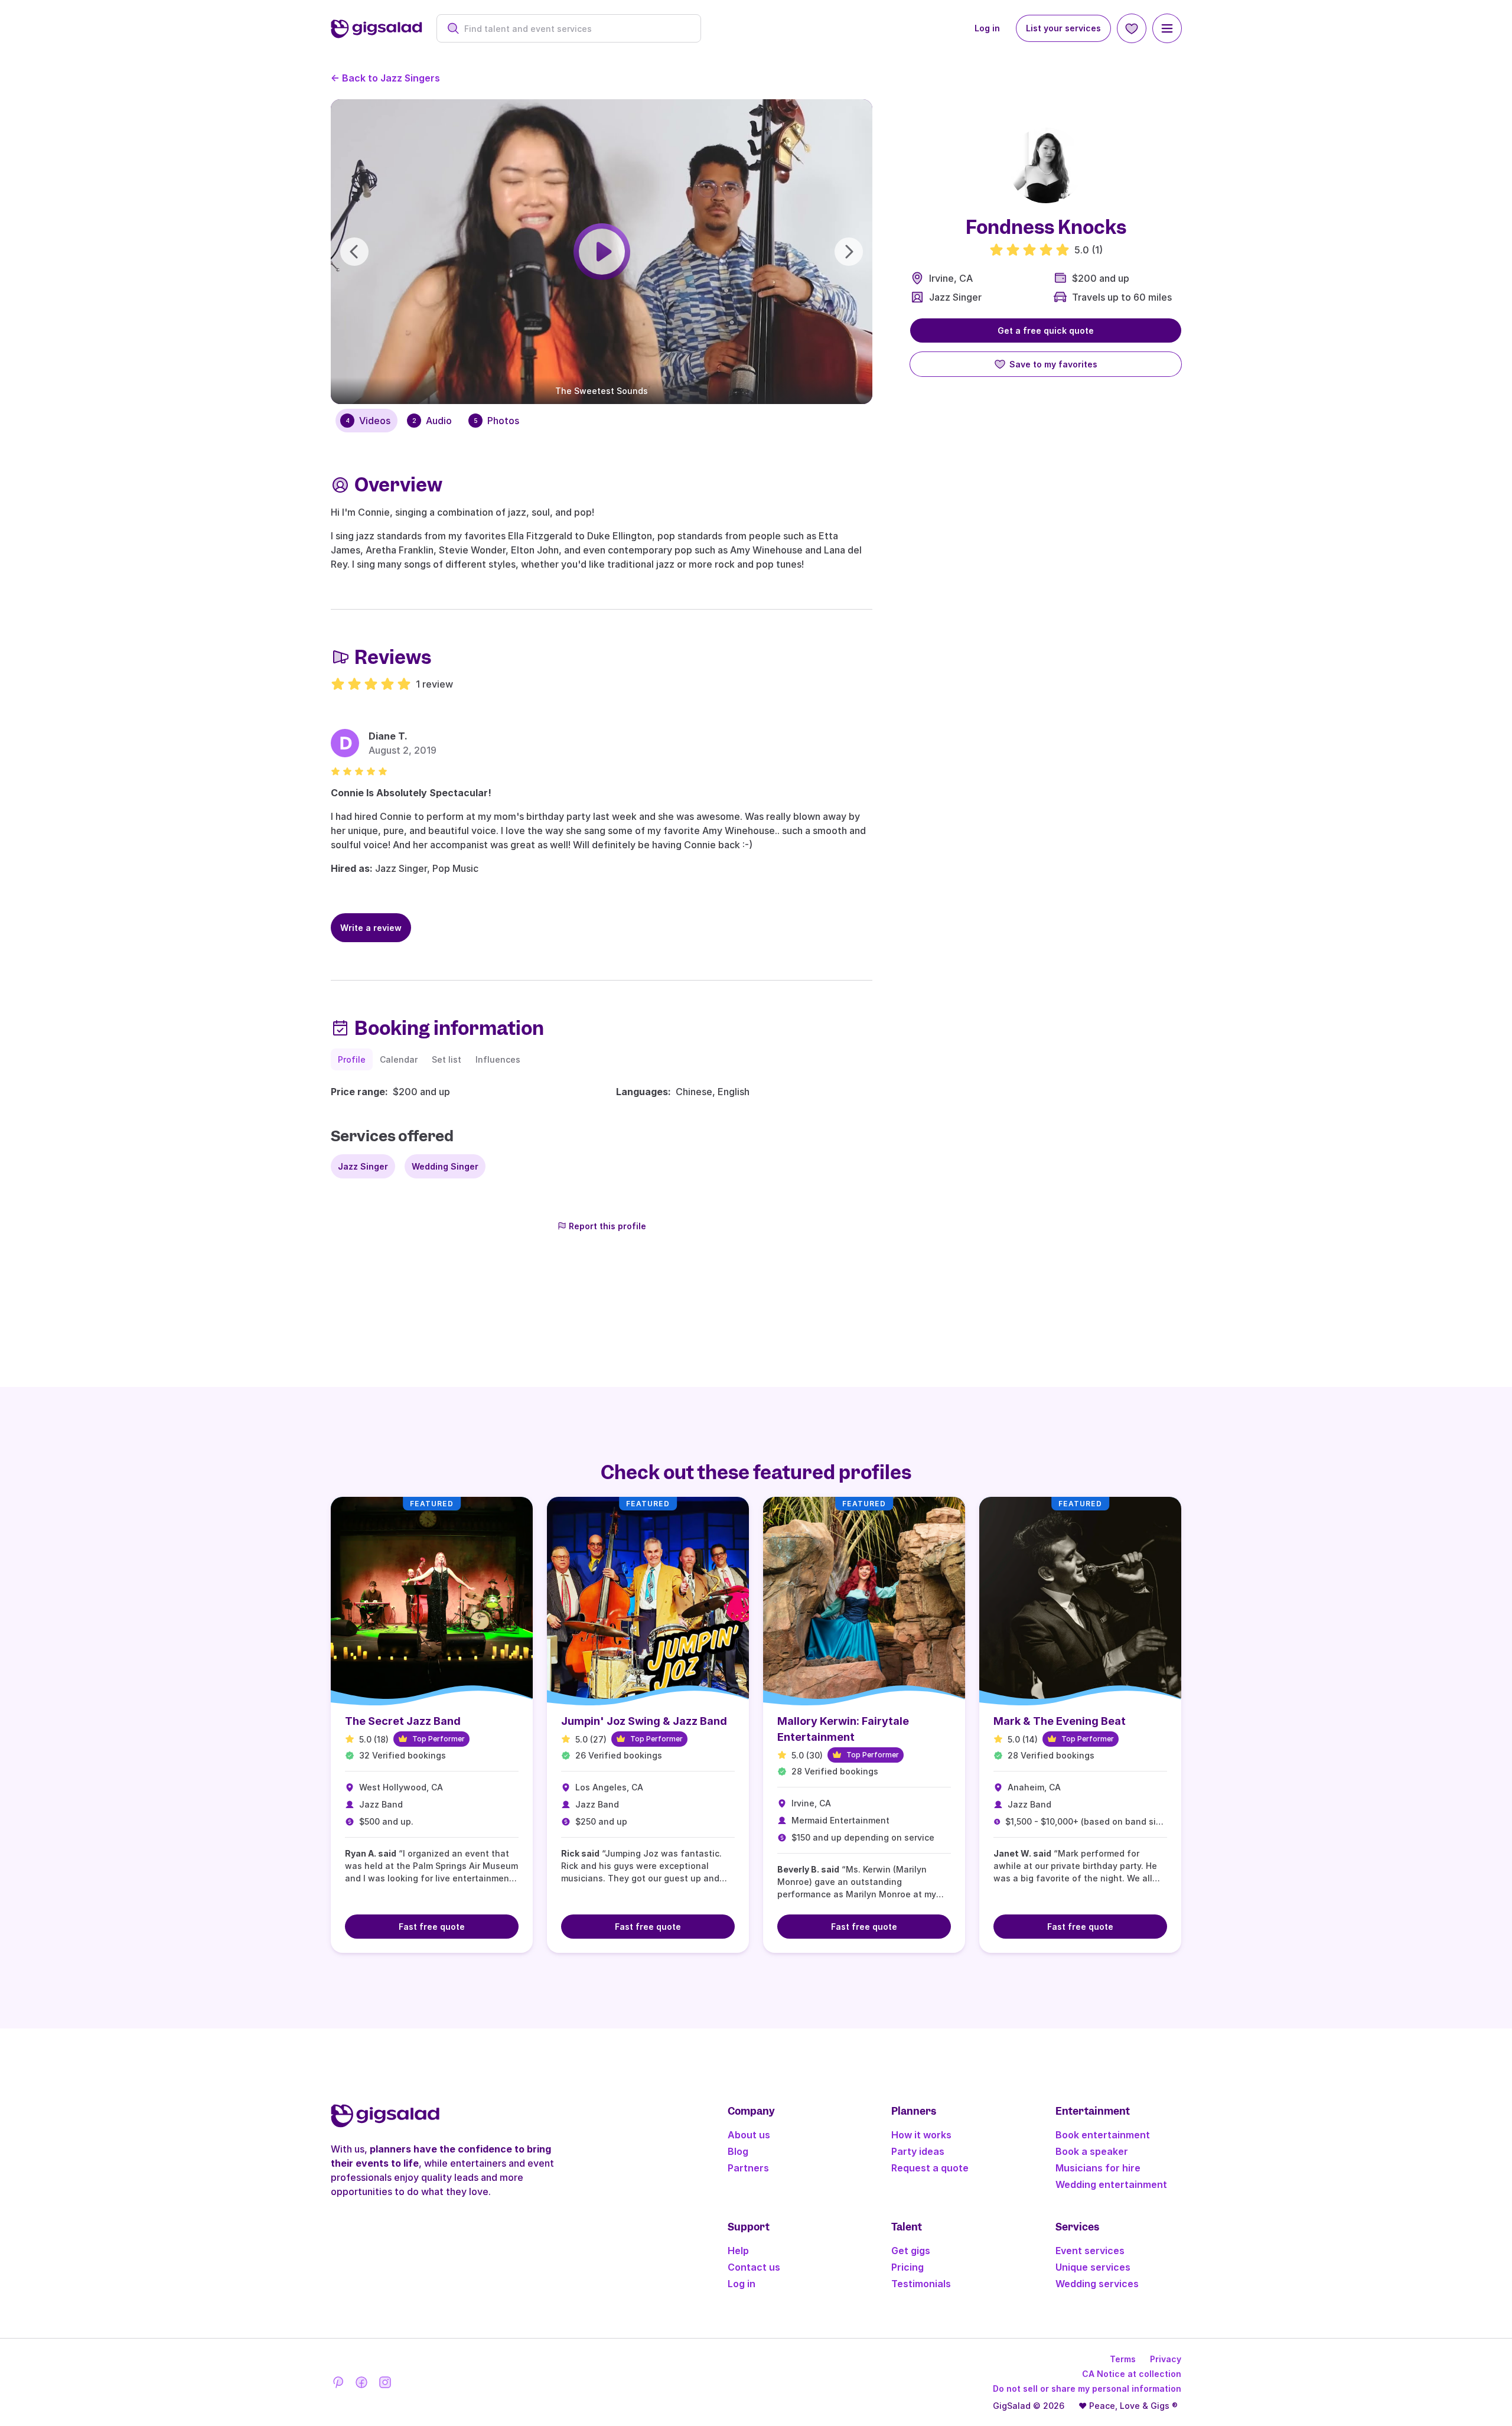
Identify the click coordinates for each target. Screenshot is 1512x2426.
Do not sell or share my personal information (1087, 2388)
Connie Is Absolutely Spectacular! (411, 793)
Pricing (907, 2267)
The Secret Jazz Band (403, 1721)
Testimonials (921, 2284)
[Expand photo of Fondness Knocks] (1046, 165)
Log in (987, 28)
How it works (921, 2135)
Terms (1123, 2359)
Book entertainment (1103, 2135)
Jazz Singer (955, 297)
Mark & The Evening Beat (1060, 1721)
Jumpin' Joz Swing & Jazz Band (644, 1721)
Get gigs (911, 2251)
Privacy (1166, 2359)
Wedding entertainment (1111, 2184)
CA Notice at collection (1132, 2374)
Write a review (371, 928)
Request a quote (930, 2168)
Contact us (754, 2267)
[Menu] (1167, 28)
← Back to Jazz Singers (385, 78)
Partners (748, 2168)
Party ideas (918, 2151)
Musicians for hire (1098, 2168)
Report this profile (607, 1226)
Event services (1090, 2251)
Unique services (1093, 2267)
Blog (738, 2151)
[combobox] (575, 29)
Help (738, 2251)
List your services (1063, 28)
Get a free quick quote (1046, 330)
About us (749, 2135)
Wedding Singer (445, 1166)
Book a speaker (1092, 2151)
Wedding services (1097, 2284)
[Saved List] (1132, 28)
